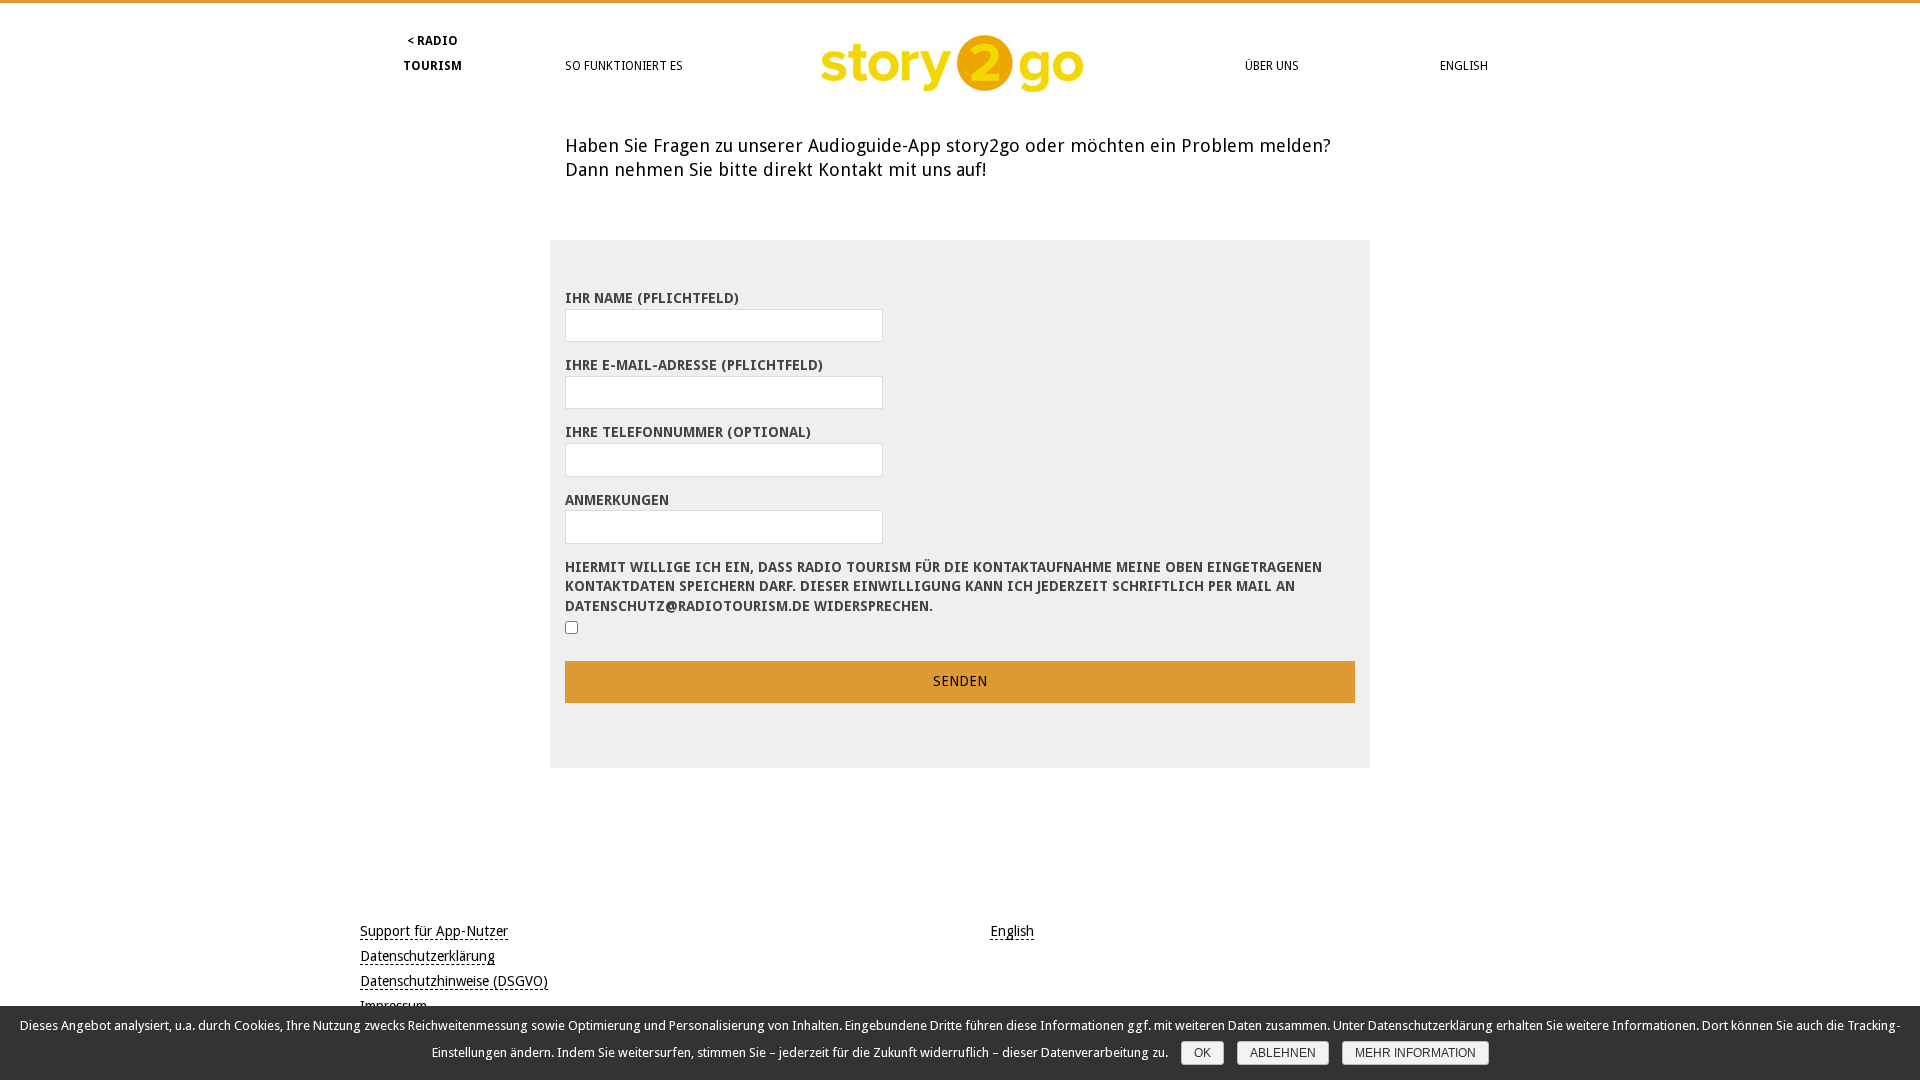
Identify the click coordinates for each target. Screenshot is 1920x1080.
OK (1202, 1053)
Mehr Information (1415, 1053)
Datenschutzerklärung (427, 956)
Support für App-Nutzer (434, 931)
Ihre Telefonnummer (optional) (688, 432)
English (1464, 66)
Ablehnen (1283, 1053)
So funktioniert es (624, 66)
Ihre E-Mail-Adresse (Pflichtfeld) (694, 365)
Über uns (1272, 66)
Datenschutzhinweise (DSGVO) (454, 981)
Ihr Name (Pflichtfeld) (652, 298)
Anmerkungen (617, 500)
